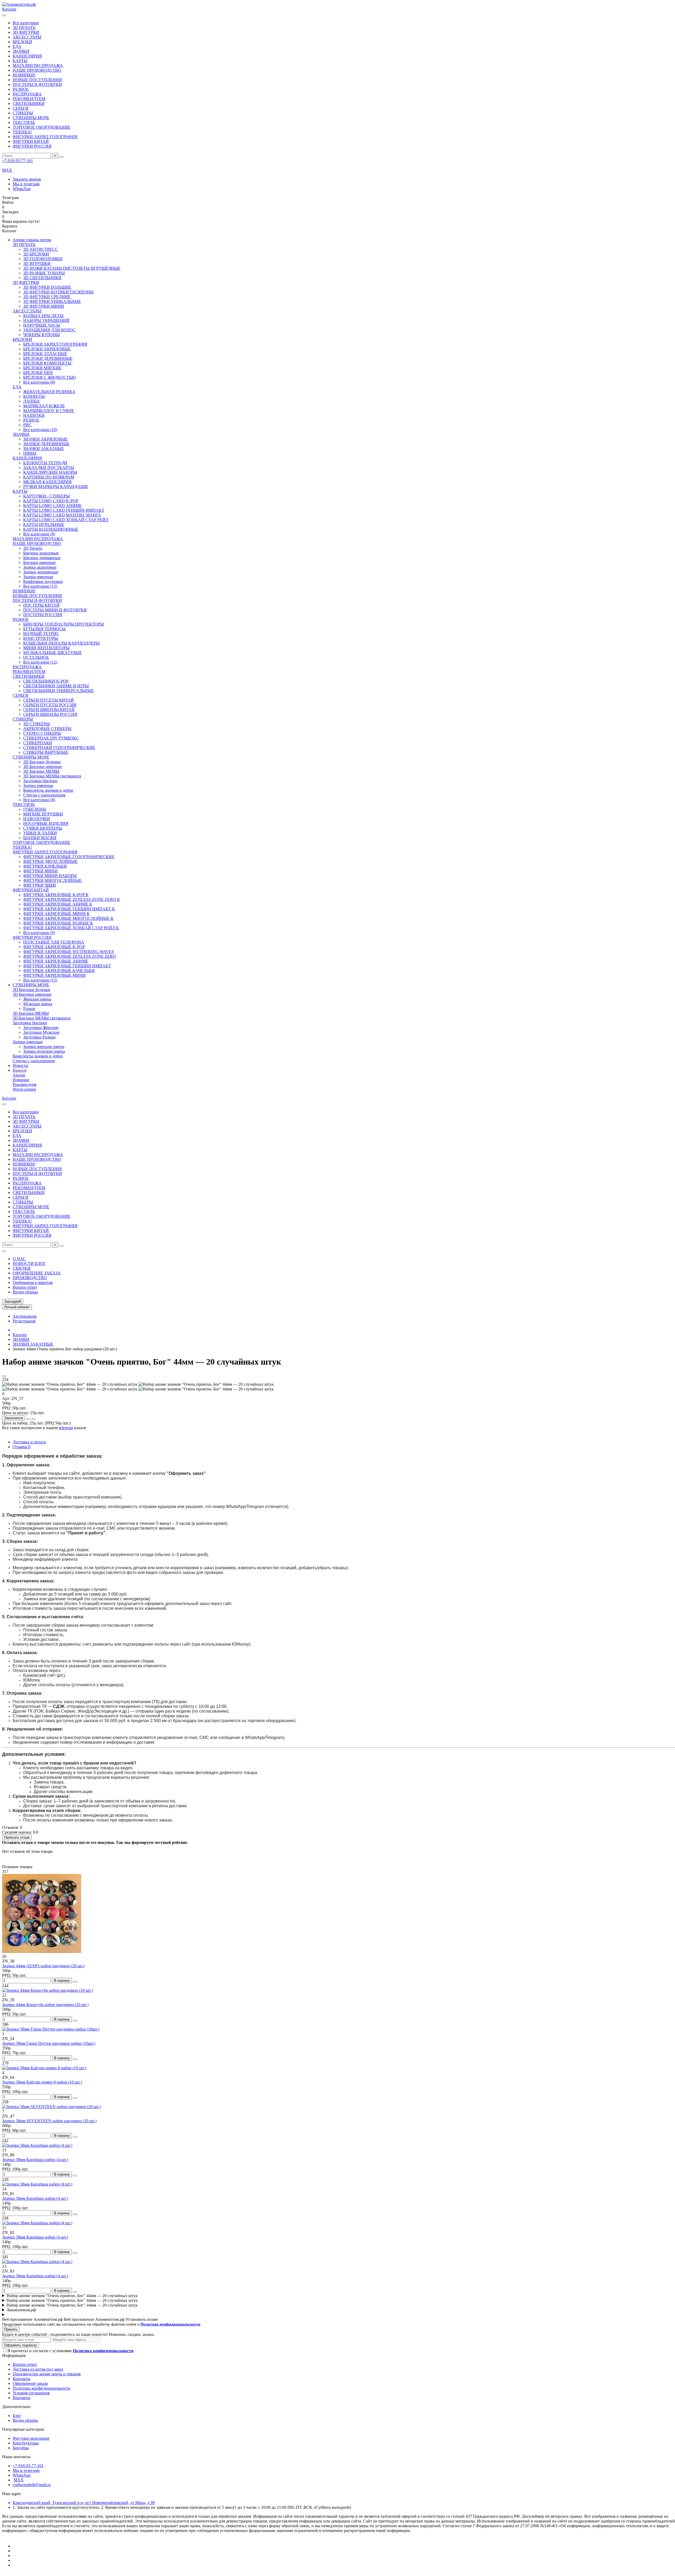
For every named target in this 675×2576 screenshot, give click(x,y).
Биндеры (21, 2448)
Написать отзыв (17, 1837)
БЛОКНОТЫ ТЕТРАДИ (45, 463)
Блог (17, 2416)
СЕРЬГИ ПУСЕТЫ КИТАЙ (49, 700)
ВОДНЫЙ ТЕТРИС (41, 634)
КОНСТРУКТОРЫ (41, 638)
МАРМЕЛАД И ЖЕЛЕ (44, 406)
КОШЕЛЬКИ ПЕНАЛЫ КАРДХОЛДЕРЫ (61, 643)
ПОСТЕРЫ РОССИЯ (43, 615)
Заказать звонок (27, 179)
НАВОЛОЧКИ (37, 819)
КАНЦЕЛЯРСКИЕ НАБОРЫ (50, 472)
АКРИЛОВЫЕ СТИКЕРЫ (47, 729)
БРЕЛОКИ (22, 42)
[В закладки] (4, 1376)
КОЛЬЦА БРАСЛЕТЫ (43, 316)
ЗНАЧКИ (21, 51)
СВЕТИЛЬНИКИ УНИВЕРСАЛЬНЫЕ (59, 691)
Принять (11, 2329)
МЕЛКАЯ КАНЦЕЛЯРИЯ (47, 482)
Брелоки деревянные (42, 558)
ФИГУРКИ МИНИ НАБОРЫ (50, 876)
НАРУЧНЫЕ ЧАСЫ (42, 325)
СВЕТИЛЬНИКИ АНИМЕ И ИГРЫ (56, 686)
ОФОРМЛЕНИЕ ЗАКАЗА (37, 1273)
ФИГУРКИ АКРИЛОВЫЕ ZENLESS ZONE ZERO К (72, 899)
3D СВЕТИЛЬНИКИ (42, 278)
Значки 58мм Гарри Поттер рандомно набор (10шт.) (49, 2043)
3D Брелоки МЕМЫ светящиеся (52, 776)
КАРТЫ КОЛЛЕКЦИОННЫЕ (51, 529)
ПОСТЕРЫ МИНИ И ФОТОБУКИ (55, 610)
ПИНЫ (30, 453)
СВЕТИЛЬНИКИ (29, 103)
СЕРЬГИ (21, 108)
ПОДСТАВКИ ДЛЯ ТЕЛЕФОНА (54, 942)
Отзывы (21, 1447)
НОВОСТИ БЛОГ (29, 1263)
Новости (20, 1065)
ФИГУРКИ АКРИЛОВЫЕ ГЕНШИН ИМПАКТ (67, 966)
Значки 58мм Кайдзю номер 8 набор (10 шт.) (42, 2082)
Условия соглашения (31, 2393)
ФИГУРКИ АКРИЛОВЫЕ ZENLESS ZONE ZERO (70, 956)
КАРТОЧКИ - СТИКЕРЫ (47, 496)
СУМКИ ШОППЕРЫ (43, 828)
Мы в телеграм (26, 184)
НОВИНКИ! (24, 75)
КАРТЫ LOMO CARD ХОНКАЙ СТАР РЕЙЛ (66, 520)
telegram (66, 1428)
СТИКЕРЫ (23, 113)
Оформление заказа (30, 2383)
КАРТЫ (20, 61)
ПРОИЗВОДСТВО (30, 1278)
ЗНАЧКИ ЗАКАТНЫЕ (44, 449)
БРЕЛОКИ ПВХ (38, 373)
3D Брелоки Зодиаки (42, 762)
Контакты (21, 2379)
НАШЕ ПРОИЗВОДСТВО (37, 70)
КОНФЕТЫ (34, 396)
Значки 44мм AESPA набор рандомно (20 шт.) (43, 1966)
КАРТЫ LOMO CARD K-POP (51, 501)
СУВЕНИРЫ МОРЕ (31, 118)
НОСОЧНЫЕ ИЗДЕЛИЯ (46, 823)
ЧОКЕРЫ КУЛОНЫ (42, 335)
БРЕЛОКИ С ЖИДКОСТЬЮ (49, 377)
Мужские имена (38, 1004)
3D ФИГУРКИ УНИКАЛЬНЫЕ (52, 301)
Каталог (20, 1335)
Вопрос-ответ (25, 1287)
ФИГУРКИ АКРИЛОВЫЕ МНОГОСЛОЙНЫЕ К (68, 918)
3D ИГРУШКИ (37, 264)
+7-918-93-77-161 (18, 161)
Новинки (21, 1080)
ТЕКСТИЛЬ (24, 122)
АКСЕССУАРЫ (27, 37)
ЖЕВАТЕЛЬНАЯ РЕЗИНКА (49, 392)
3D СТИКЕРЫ (37, 724)
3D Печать (33, 548)
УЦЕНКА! (22, 132)
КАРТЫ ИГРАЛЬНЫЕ (44, 525)
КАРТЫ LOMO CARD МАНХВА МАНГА (62, 515)
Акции (19, 1075)
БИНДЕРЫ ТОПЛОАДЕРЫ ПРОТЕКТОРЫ (64, 624)
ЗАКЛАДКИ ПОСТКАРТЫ (49, 468)
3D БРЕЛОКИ (36, 254)
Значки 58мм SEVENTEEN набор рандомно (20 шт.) (49, 2121)
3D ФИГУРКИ (26, 32)
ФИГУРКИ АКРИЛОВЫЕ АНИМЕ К (58, 904)
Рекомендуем (25, 1084)
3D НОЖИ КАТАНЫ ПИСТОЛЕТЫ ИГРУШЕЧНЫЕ (72, 268)
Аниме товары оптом (32, 240)
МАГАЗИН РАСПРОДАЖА (38, 66)
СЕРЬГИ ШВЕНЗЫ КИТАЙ (49, 710)
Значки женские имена (44, 1047)
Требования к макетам (33, 1282)
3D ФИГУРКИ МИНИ (44, 306)
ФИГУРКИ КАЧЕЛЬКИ (45, 866)
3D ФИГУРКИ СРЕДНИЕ (47, 297)
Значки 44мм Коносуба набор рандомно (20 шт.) (45, 2005)
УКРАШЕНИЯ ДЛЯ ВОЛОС (49, 330)
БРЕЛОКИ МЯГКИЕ (42, 368)
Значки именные (38, 577)
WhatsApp (22, 189)
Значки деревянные (41, 572)
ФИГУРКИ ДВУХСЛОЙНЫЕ (50, 861)
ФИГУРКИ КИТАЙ (31, 141)
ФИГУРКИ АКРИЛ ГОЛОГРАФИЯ (45, 137)
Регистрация (24, 1321)
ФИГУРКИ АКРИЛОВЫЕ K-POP (54, 947)
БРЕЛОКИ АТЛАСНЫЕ (45, 354)
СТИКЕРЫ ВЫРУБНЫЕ (46, 752)
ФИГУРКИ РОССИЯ (32, 146)
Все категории (26, 23)
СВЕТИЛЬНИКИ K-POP (46, 681)
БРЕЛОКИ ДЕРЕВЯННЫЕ (48, 358)
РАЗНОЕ (21, 89)
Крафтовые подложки (43, 581)
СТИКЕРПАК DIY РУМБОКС (51, 738)
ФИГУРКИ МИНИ (40, 871)
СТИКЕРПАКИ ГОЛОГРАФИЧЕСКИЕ (59, 748)
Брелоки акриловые (41, 553)
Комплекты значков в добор (48, 790)
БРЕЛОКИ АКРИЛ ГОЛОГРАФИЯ (55, 344)
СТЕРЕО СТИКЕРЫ (42, 733)
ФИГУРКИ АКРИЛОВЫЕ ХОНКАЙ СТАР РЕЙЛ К (71, 928)
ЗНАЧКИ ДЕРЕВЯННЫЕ (46, 444)
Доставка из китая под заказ (38, 2369)
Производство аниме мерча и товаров (47, 2374)
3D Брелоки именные (43, 767)
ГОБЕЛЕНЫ (35, 809)
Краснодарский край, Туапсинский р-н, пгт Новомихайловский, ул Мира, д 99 (84, 2503)
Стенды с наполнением (44, 795)
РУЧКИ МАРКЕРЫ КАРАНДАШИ (56, 487)
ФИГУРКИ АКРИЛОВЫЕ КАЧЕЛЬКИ (59, 971)
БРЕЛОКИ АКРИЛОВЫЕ (47, 349)
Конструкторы (26, 2443)
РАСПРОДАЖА (27, 94)
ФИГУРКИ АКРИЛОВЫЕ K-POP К (56, 895)
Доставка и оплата (29, 1442)
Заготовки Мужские (41, 1032)
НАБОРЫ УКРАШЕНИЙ (46, 320)
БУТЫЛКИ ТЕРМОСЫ (44, 629)
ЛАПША (32, 401)
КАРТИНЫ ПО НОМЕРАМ (49, 477)
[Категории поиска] (4, 15)
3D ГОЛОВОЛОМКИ (43, 259)
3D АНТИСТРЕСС (41, 249)
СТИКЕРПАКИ (38, 743)
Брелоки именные (39, 562)
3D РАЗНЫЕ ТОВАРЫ (44, 273)
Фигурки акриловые (31, 2438)
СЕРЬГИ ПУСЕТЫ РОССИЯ (50, 705)
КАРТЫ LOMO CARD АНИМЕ (52, 506)
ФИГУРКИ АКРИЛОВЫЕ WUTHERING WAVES (69, 952)
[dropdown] (4, 1251)
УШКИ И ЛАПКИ (40, 833)
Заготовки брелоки (40, 781)
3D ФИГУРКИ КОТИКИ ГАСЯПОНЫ (58, 292)
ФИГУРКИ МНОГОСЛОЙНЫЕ (52, 880)
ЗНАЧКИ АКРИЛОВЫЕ (45, 439)
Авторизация (25, 1316)
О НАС (19, 1259)
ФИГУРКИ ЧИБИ (40, 885)
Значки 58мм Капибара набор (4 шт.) (35, 2160)
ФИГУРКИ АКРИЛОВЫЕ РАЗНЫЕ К (58, 923)
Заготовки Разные (39, 1037)
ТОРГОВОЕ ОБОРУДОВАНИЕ (42, 127)
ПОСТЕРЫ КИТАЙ (41, 605)
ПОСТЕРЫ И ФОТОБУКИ (37, 84)
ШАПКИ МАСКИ (40, 838)
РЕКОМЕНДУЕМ (29, 99)
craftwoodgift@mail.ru (32, 2485)
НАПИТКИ (34, 415)
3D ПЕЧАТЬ (24, 28)
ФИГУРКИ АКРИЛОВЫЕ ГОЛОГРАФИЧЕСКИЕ (69, 857)
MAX (19, 2480)
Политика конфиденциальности (42, 2388)
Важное (20, 1070)
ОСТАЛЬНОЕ (36, 657)
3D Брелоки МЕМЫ (41, 771)
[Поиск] (61, 157)
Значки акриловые (40, 567)
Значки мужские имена (44, 1051)
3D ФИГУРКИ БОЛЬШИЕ (47, 287)
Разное (29, 1009)
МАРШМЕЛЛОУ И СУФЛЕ (49, 411)
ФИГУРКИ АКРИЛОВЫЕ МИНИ (54, 975)
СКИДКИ (22, 1268)
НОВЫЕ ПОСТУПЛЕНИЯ (37, 80)
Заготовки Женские (41, 1028)
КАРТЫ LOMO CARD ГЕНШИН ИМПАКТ (64, 510)
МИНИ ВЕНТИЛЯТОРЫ (46, 648)
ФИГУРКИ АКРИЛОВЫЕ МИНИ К (56, 914)
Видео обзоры (25, 1292)
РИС (27, 425)
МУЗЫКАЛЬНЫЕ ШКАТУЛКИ (52, 653)
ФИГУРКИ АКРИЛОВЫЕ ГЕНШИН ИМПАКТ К (69, 909)
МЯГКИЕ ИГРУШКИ (43, 814)
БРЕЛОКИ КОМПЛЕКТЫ (47, 363)
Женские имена (37, 999)
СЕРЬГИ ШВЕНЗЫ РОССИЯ (50, 714)
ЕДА (17, 47)
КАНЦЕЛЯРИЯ (27, 56)
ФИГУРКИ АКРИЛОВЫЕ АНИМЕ (56, 961)
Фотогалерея (24, 1089)
